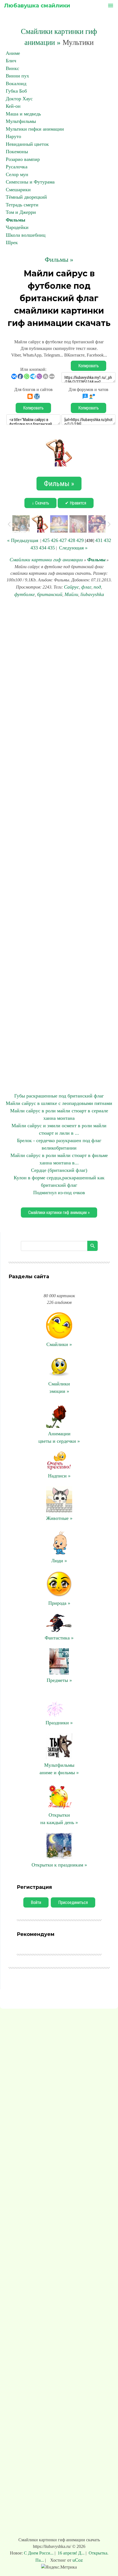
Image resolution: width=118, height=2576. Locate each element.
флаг (86, 587)
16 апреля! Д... (71, 2553)
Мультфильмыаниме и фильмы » (59, 1769)
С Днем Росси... (39, 2553)
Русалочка (17, 167)
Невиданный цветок (27, 144)
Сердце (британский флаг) (59, 1170)
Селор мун (17, 174)
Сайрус (71, 587)
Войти (36, 1902)
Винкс (12, 68)
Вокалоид (16, 83)
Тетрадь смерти (22, 205)
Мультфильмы (21, 121)
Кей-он (13, 106)
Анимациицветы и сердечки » (59, 1437)
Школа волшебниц (26, 235)
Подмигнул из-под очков (59, 1193)
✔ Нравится (76, 503)
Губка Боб (16, 91)
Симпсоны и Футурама (30, 182)
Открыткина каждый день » (59, 1819)
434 (43, 548)
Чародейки (17, 227)
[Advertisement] (59, 845)
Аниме (13, 53)
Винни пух (17, 76)
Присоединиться (73, 1902)
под (97, 587)
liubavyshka (92, 594)
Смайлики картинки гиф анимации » (59, 1213)
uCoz (78, 2560)
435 (51, 548)
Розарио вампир (23, 159)
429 (80, 540)
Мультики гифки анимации (35, 129)
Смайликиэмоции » (59, 1387)
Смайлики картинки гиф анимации (46, 560)
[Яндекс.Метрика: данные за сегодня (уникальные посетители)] (59, 2567)
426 (54, 540)
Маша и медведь (23, 114)
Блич (11, 61)
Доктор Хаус (19, 99)
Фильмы (16, 220)
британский (50, 594)
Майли (71, 594)
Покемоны (17, 152)
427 (63, 540)
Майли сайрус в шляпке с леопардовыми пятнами (59, 1103)
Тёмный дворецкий (26, 197)
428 (71, 540)
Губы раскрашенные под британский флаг (59, 1096)
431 (99, 540)
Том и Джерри (21, 212)
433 (34, 548)
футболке (25, 594)
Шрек (12, 242)
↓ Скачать (40, 503)
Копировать (88, 366)
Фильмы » (59, 260)
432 (107, 540)
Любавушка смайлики (37, 6)
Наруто (13, 136)
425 (46, 540)
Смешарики (18, 190)
